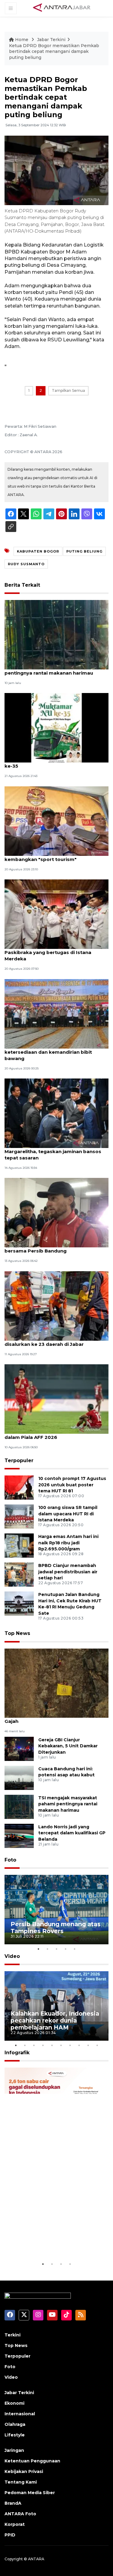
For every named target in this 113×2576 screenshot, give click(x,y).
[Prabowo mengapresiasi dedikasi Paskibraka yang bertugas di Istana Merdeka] (56, 914)
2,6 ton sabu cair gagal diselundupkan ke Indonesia (53, 2242)
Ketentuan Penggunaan (32, 2461)
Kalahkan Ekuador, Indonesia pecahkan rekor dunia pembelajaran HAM (55, 2020)
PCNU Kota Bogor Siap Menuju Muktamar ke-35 (55, 763)
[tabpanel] (56, 1910)
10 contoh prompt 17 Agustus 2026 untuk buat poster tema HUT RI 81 (72, 1485)
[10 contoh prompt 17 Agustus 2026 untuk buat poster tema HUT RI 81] (19, 1487)
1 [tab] (39, 1949)
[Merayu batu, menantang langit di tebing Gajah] (56, 1683)
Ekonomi (14, 2403)
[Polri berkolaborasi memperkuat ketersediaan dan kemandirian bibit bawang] (56, 1013)
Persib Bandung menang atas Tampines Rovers (56, 1928)
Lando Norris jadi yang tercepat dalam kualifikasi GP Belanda (72, 1833)
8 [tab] (79, 2045)
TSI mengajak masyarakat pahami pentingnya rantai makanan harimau (49, 670)
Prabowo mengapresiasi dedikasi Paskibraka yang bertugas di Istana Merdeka (48, 952)
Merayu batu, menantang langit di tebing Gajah (54, 1718)
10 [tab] (97, 2045)
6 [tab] (61, 2045)
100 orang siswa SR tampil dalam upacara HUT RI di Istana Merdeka (68, 1514)
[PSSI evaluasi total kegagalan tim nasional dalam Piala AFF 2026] (56, 1399)
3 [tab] (57, 1949)
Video (12, 1956)
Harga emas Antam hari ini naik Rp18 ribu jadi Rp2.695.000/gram (68, 1543)
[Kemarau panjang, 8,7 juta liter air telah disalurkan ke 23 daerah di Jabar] (56, 1306)
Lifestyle (15, 2435)
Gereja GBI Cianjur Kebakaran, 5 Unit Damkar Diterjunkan (68, 1746)
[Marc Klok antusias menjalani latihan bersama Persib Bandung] (56, 1212)
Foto (10, 1860)
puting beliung (84, 551)
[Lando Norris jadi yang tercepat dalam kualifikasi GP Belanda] (19, 1835)
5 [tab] (75, 1949)
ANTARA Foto (20, 2514)
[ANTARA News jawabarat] (62, 8)
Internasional (20, 2414)
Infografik (17, 2053)
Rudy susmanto (26, 564)
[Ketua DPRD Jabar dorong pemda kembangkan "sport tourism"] (56, 821)
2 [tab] (48, 1949)
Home (22, 40)
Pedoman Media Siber (30, 2493)
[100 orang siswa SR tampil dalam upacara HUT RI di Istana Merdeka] (19, 1516)
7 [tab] (70, 2045)
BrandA (13, 2503)
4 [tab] (66, 1949)
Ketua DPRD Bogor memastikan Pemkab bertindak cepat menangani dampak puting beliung (54, 52)
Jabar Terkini (51, 40)
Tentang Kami (21, 2482)
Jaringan (14, 2450)
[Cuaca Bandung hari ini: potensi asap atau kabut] (19, 1777)
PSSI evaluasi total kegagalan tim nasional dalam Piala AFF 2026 (56, 1434)
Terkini (13, 2335)
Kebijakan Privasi (24, 2471)
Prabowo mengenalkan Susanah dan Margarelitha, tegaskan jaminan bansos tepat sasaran (53, 1151)
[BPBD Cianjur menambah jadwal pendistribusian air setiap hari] (19, 1574)
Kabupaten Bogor (38, 551)
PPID (10, 2535)
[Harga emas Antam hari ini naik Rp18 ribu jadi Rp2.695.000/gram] (19, 1545)
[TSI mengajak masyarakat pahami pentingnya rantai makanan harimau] (56, 634)
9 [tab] (88, 2045)
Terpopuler (19, 1460)
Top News (17, 1633)
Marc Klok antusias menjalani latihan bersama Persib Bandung (49, 1248)
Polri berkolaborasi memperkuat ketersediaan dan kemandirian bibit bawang (48, 1052)
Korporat (15, 2524)
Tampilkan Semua (68, 390)
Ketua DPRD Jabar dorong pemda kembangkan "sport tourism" (46, 856)
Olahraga (15, 2424)
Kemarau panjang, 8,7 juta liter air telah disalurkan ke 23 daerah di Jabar (52, 1341)
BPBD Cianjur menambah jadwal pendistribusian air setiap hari (68, 1572)
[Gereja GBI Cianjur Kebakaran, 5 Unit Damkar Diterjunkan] (19, 1748)
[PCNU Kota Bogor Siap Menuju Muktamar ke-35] (56, 728)
